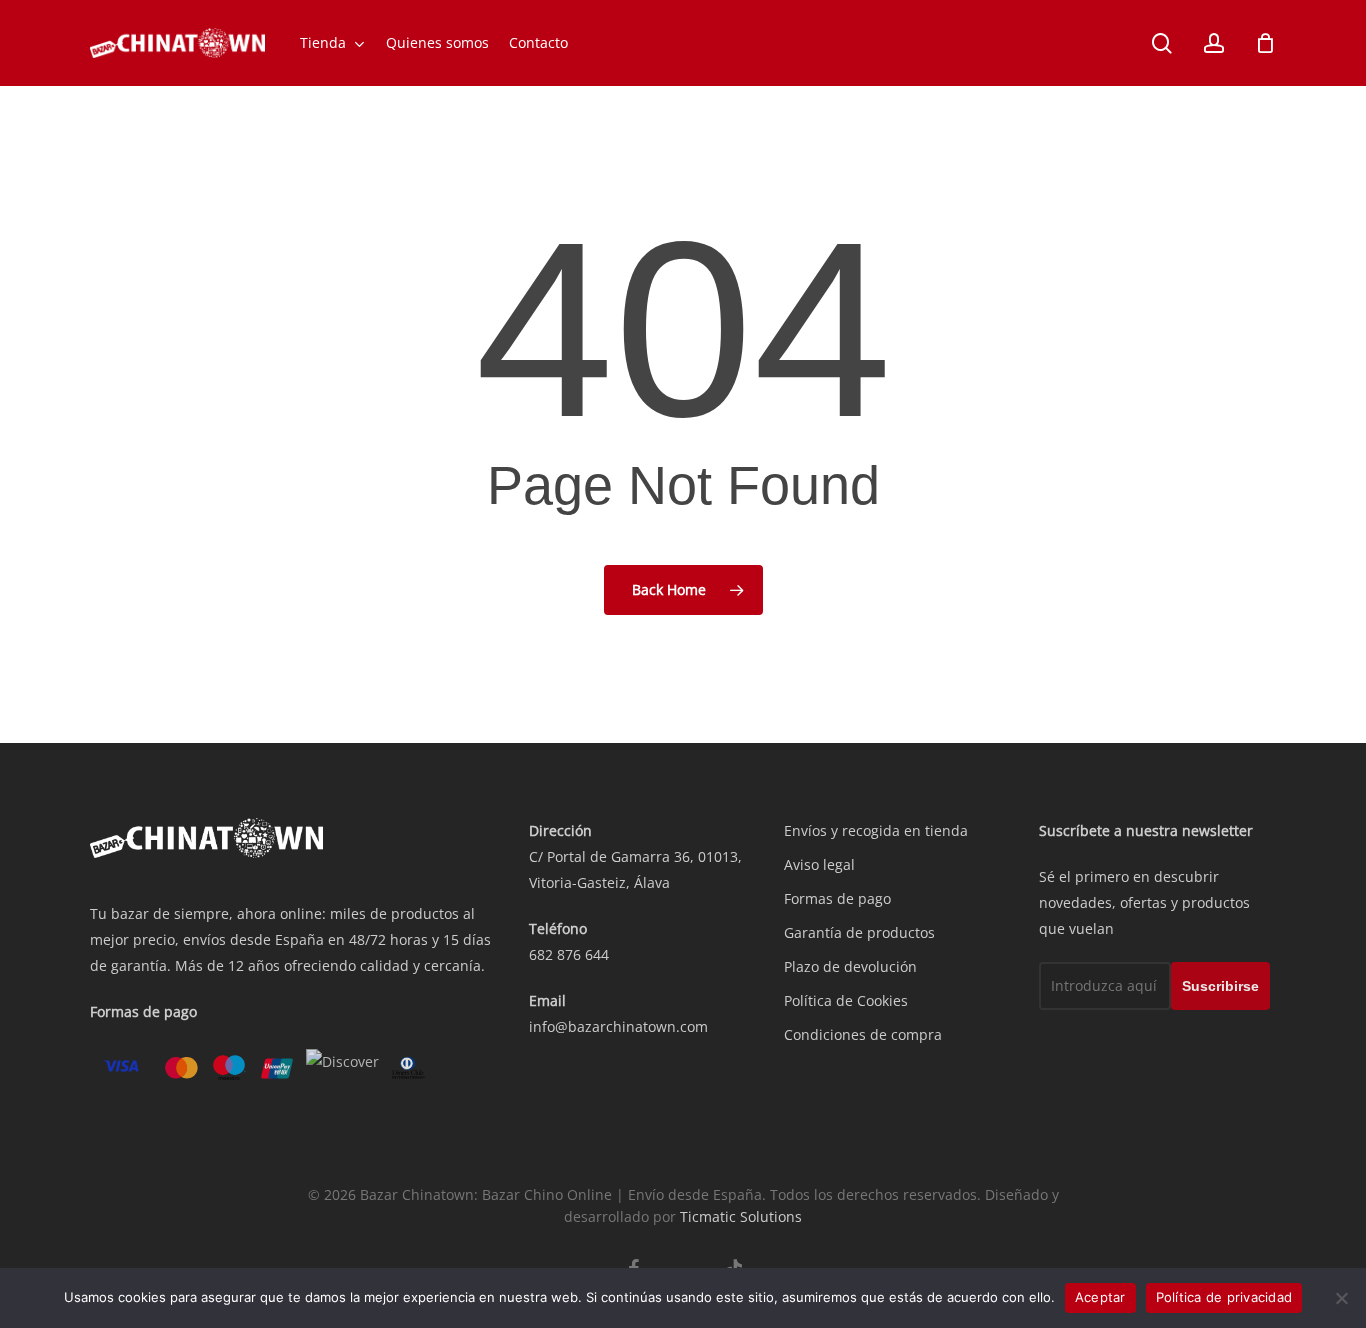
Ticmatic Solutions (741, 1216)
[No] (1341, 1298)
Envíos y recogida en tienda (876, 830)
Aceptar (1100, 1297)
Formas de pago (837, 898)
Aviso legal (819, 864)
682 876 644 (569, 954)
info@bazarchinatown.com (618, 1026)
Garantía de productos (859, 932)
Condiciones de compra (863, 1034)
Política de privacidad (1224, 1297)
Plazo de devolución (850, 966)
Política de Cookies (846, 1000)
